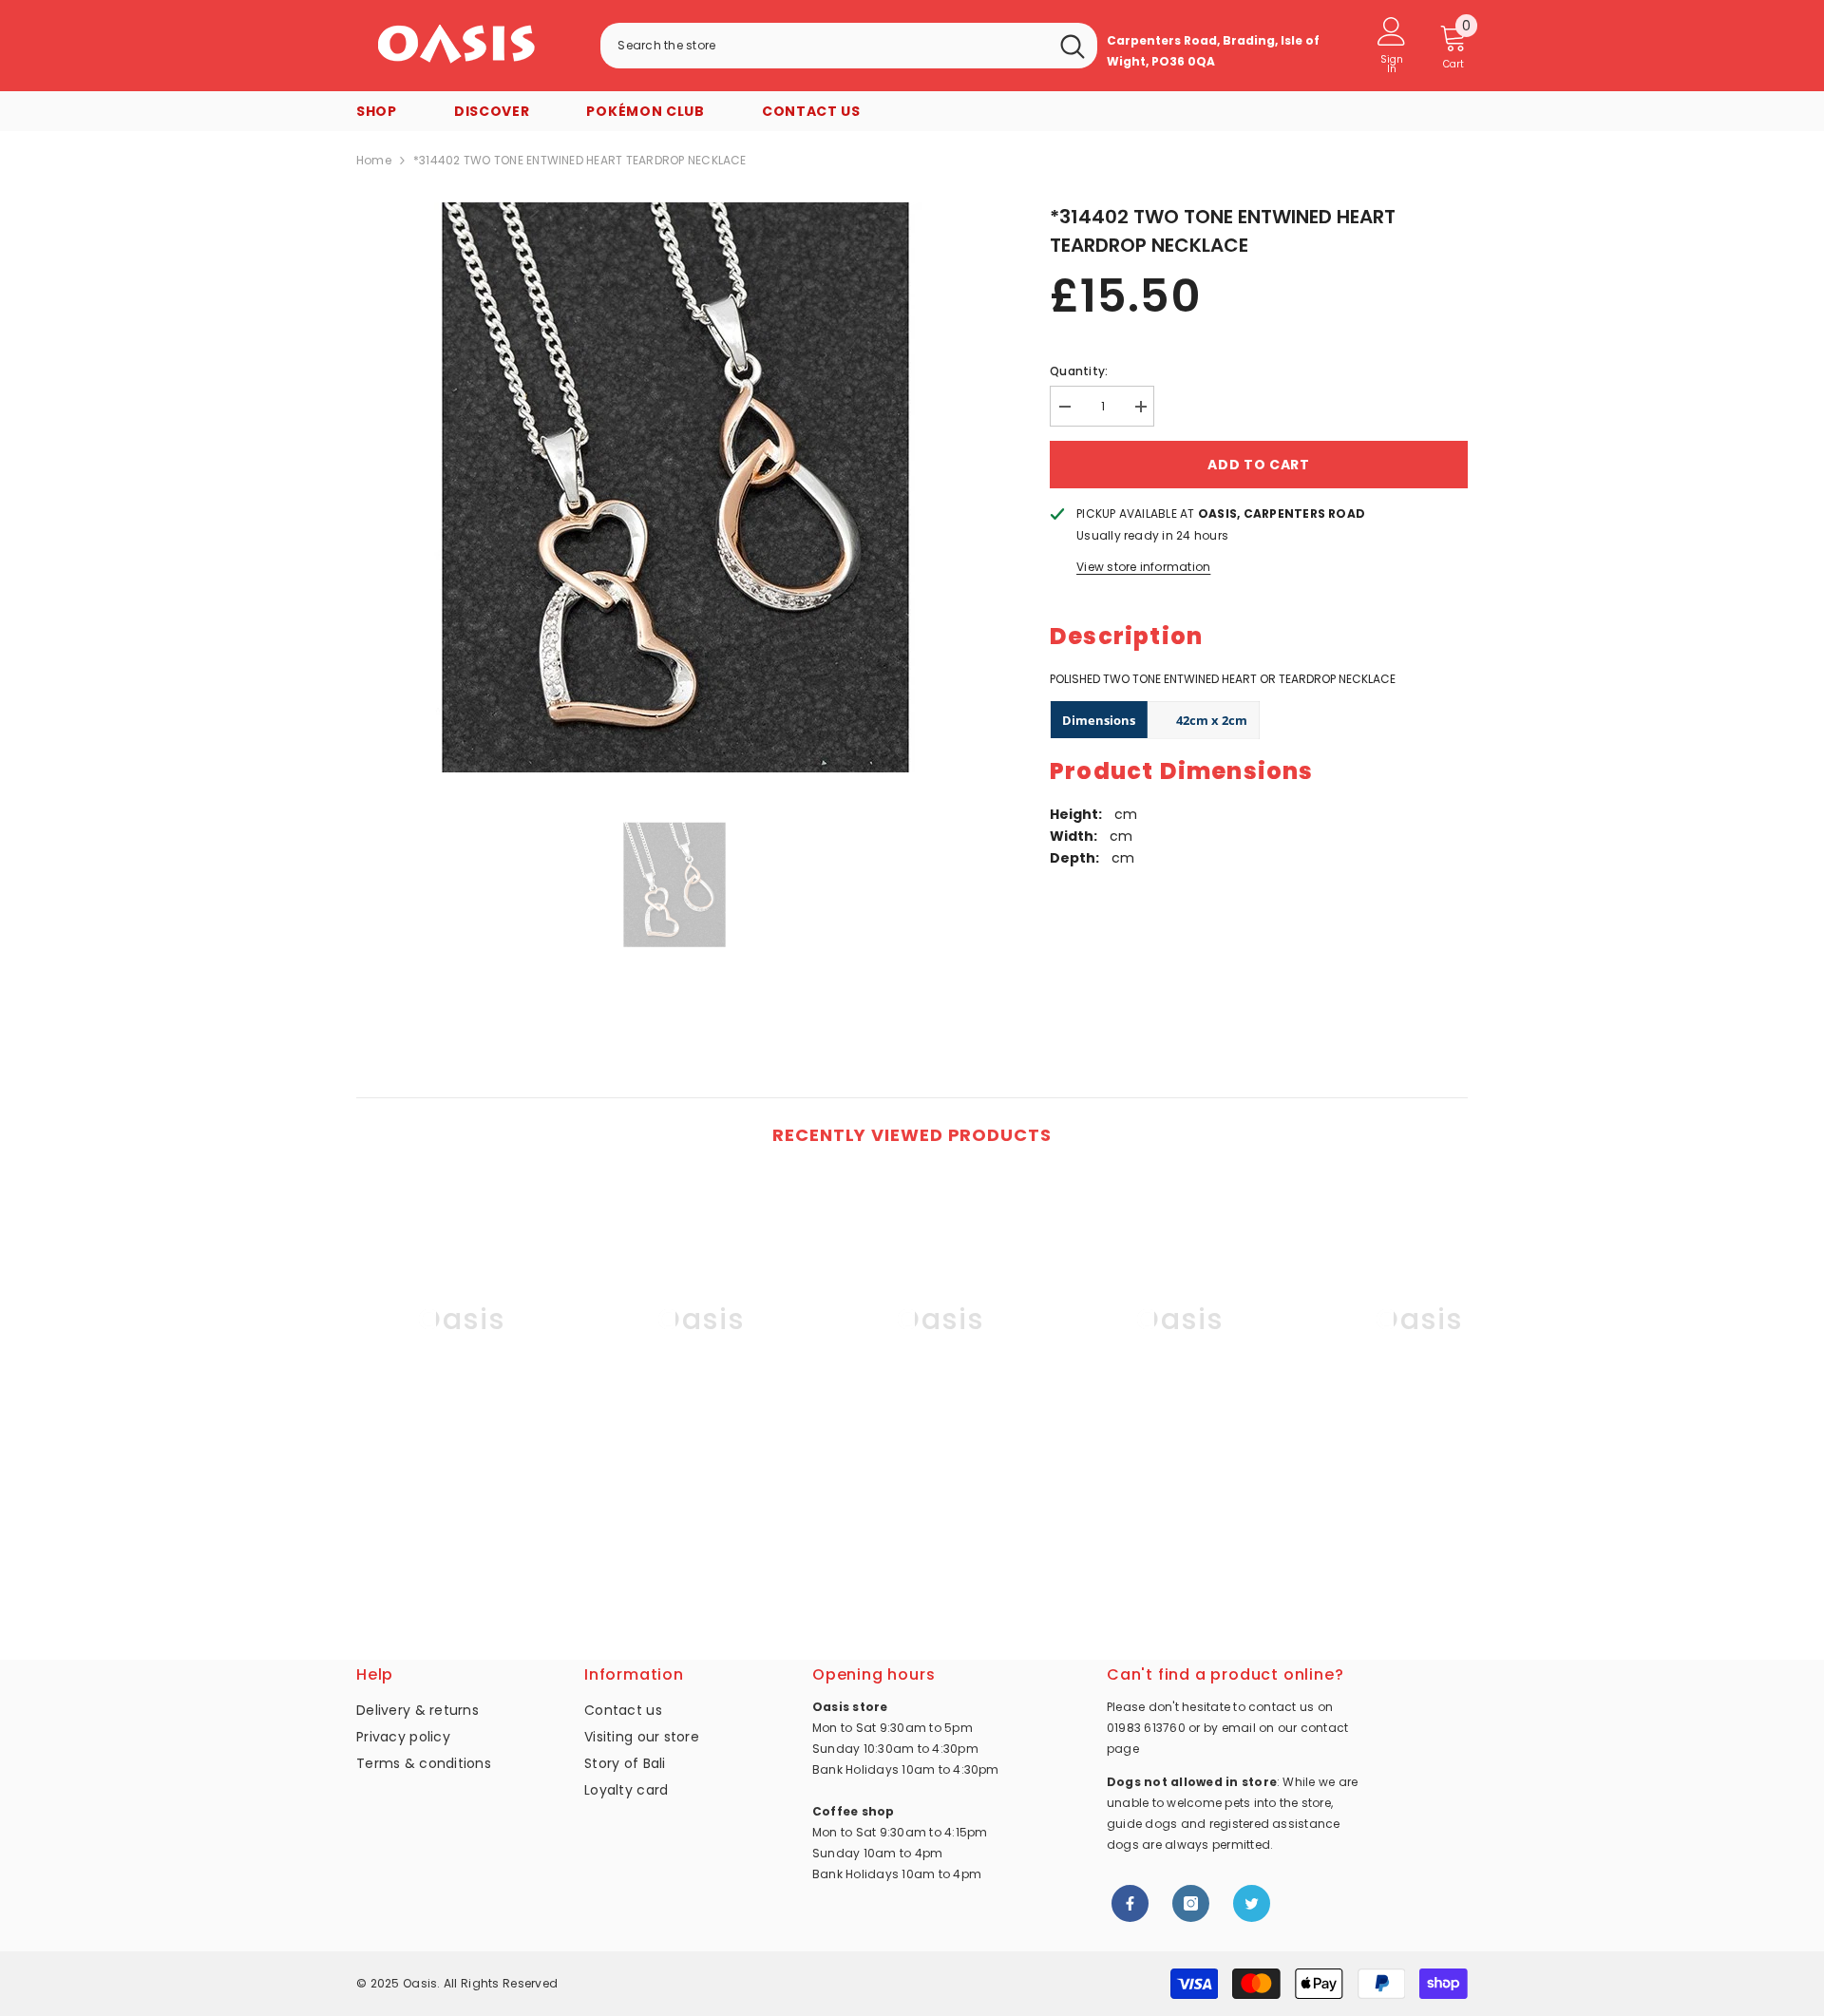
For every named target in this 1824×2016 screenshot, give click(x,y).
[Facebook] (1130, 1903)
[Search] (849, 46)
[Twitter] (1252, 1903)
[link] (462, 1485)
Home (374, 160)
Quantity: (1079, 371)
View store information (1143, 567)
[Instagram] (1191, 1903)
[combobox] (824, 46)
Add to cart (1259, 465)
